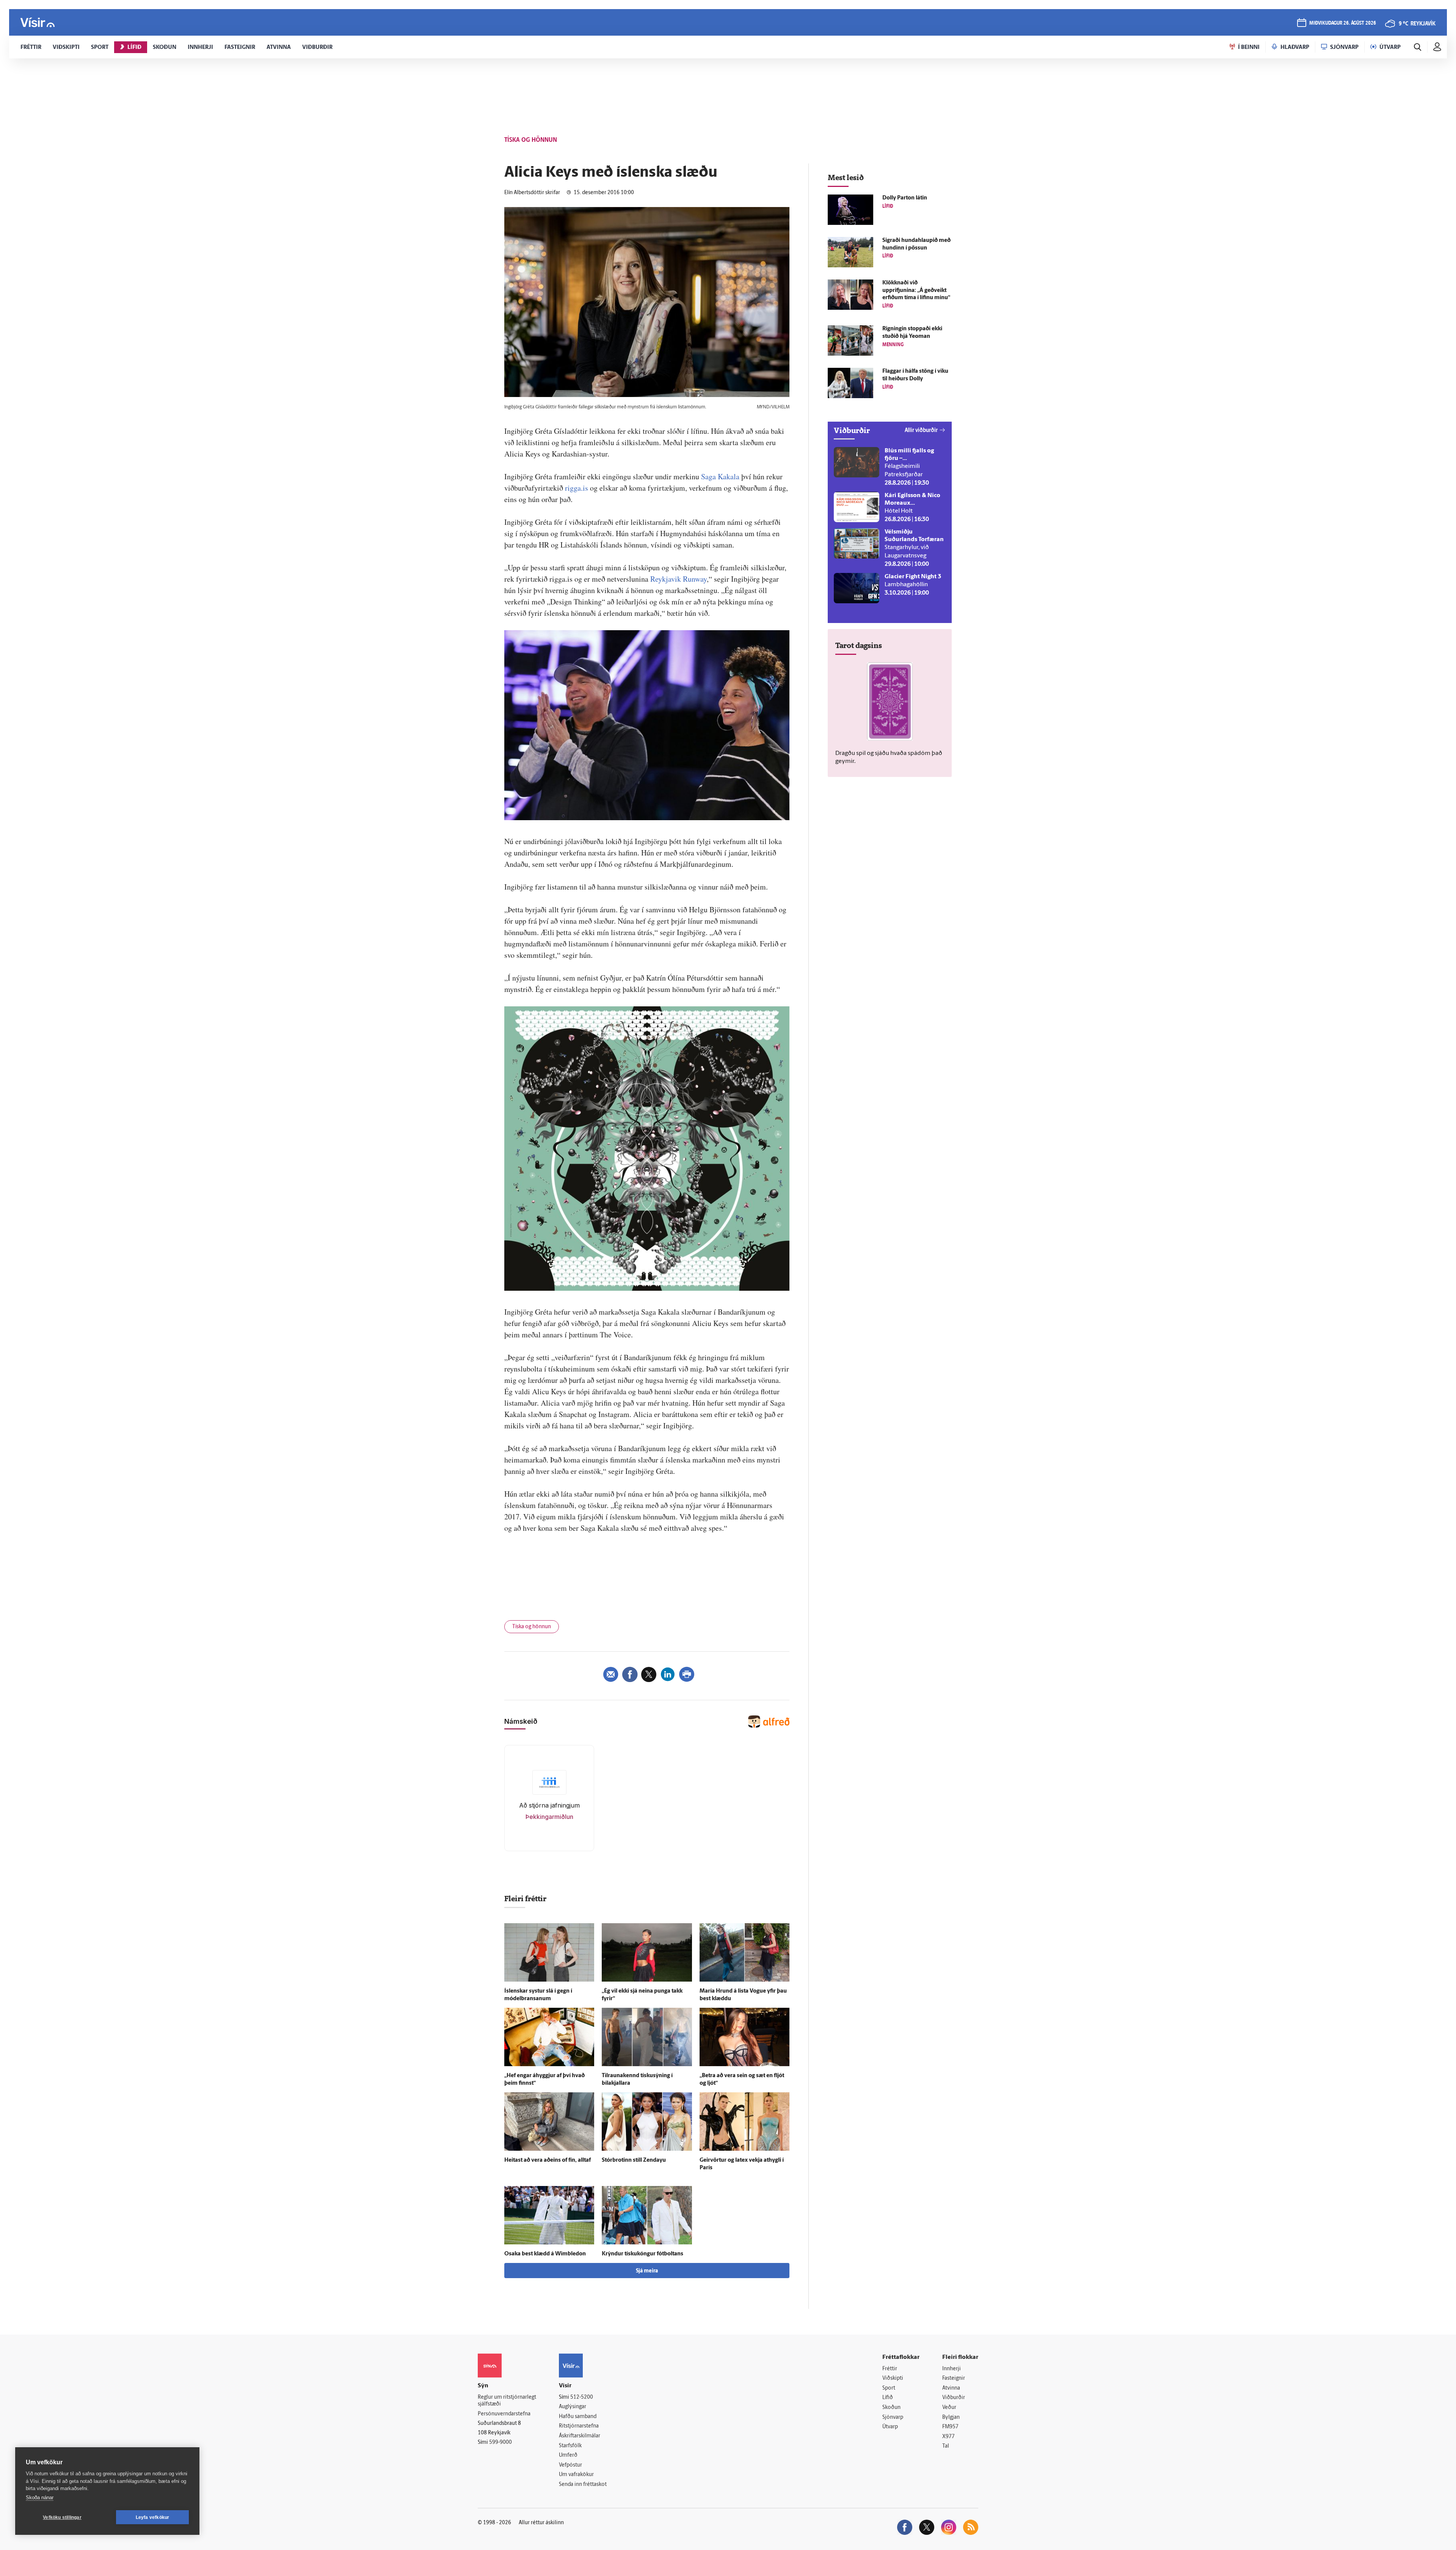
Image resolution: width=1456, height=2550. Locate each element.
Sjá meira (647, 2271)
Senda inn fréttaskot (583, 2485)
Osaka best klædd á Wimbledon (545, 2254)
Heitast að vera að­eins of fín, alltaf (548, 2160)
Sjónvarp (893, 2417)
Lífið (888, 2398)
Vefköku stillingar (62, 2517)
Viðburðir (954, 2398)
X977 (948, 2437)
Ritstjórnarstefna (579, 2426)
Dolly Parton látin (905, 198)
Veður (949, 2408)
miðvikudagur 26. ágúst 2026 (1343, 23)
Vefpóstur (570, 2465)
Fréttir (890, 2369)
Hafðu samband (578, 2417)
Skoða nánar (40, 2497)
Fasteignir (954, 2378)
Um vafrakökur (576, 2475)
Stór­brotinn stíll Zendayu (634, 2160)
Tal (946, 2446)
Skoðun (891, 2408)
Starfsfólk (570, 2446)
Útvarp (890, 2427)
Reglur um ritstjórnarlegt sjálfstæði (507, 2401)
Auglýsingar (573, 2407)
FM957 (950, 2427)
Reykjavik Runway (679, 579)
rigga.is (577, 488)
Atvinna (951, 2388)
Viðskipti (893, 2378)
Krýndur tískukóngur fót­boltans (642, 2254)
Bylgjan (951, 2417)
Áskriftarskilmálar (580, 2436)
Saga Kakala (720, 476)
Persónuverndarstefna (504, 2414)
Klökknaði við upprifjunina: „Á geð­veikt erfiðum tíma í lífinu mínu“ (916, 291)
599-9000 (500, 2443)
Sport (889, 2388)
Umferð (568, 2455)
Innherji (952, 2369)
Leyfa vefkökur (153, 2517)
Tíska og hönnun (532, 1627)
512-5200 (582, 2397)
